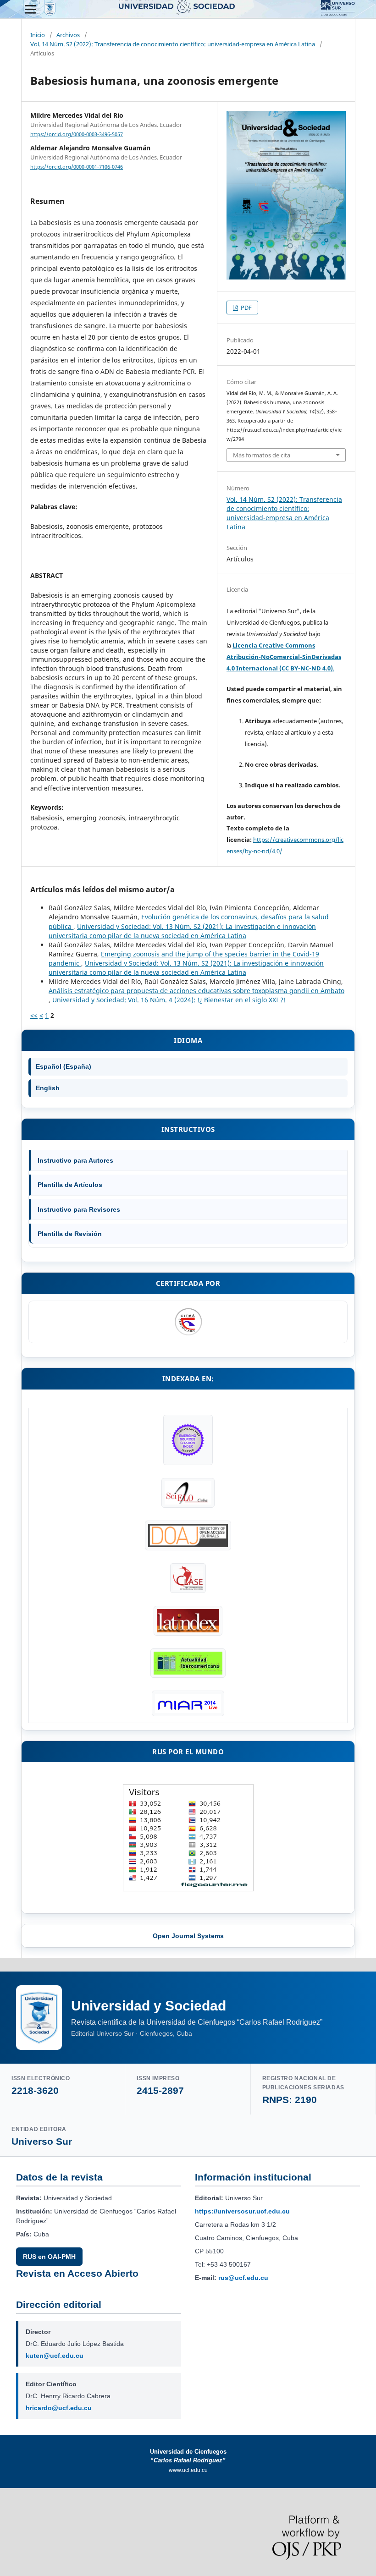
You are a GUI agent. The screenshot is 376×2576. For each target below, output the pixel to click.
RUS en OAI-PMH (49, 2257)
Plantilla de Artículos (70, 1185)
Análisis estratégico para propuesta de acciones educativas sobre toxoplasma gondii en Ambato (196, 991)
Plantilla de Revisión (70, 1234)
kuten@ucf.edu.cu (55, 2356)
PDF (246, 308)
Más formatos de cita (262, 455)
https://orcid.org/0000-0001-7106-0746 (77, 167)
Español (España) (64, 1066)
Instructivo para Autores (75, 1160)
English (48, 1088)
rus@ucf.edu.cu (243, 2278)
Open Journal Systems (188, 1936)
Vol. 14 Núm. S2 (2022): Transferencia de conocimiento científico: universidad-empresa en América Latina (173, 44)
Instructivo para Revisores (79, 1209)
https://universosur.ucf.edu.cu (242, 2211)
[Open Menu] (30, 9)
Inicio (38, 35)
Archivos (68, 35)
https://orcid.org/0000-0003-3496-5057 (77, 134)
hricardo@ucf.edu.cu (59, 2408)
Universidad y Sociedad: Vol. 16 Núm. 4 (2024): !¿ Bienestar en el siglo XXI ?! (169, 1000)
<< (34, 1015)
